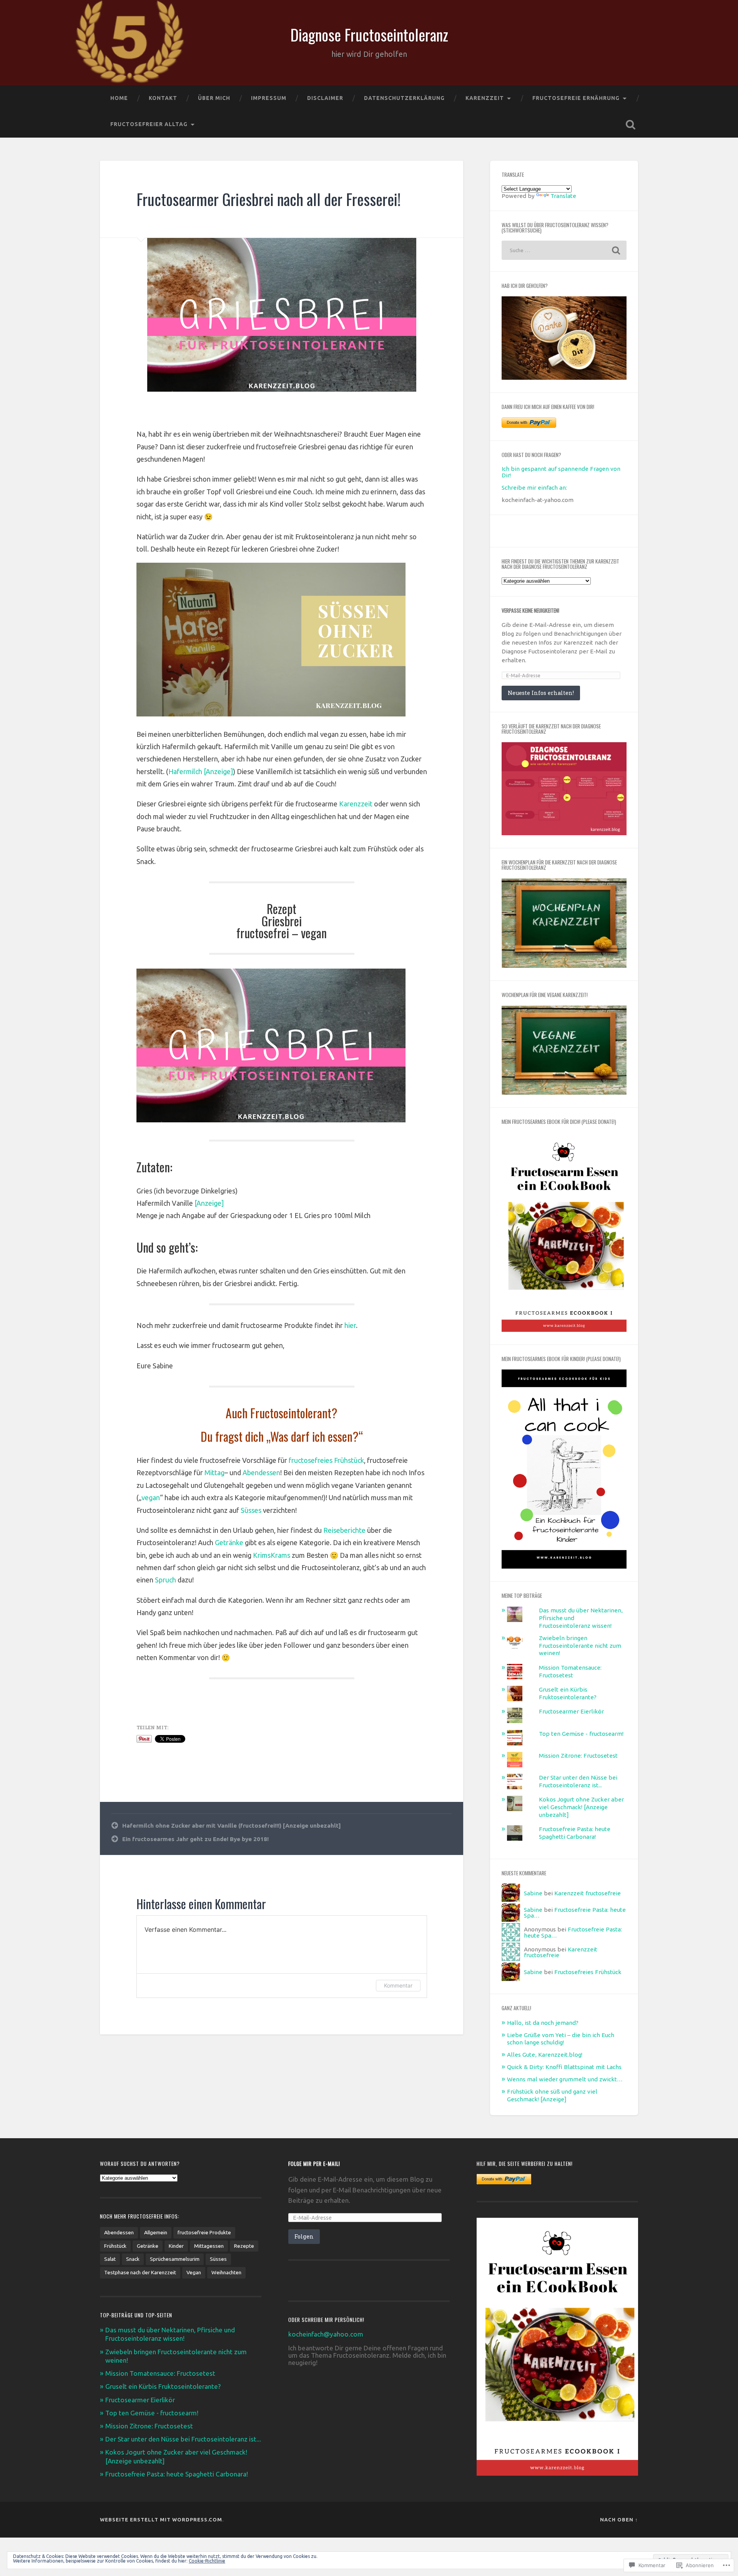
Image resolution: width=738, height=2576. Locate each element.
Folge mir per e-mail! (314, 2164)
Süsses (252, 1510)
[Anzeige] (209, 1203)
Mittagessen (209, 2246)
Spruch (166, 1580)
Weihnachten (226, 2272)
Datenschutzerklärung (404, 98)
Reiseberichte (345, 1530)
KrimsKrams (272, 1555)
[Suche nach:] (564, 250)
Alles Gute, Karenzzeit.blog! (545, 2055)
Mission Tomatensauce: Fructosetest (160, 2373)
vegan (151, 1497)
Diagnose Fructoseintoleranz (369, 35)
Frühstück (115, 2246)
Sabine (533, 1893)
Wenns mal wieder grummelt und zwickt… (565, 2079)
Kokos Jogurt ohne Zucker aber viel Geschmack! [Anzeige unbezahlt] (581, 1807)
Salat (110, 2259)
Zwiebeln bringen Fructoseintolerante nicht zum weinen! (580, 1646)
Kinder (176, 2246)
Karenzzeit (485, 98)
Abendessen (261, 1472)
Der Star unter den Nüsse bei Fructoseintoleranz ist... (183, 2439)
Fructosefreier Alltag (149, 124)
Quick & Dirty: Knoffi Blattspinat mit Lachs (564, 2067)
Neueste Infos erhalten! (541, 693)
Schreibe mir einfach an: (534, 488)
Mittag (214, 1472)
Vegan (194, 2272)
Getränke (230, 1542)
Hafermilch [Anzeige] (201, 771)
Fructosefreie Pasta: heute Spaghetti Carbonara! (177, 2474)
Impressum (269, 98)
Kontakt (163, 98)
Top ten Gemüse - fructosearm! (581, 1734)
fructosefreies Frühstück (326, 1460)
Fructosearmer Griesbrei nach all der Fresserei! (268, 199)
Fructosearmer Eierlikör (571, 1711)
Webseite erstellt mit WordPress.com (161, 2519)
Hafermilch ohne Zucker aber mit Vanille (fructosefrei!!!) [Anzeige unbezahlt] (232, 1826)
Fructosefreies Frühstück (588, 1972)
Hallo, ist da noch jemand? (543, 2023)
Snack (133, 2259)
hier (350, 1325)
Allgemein (156, 2232)
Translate (563, 196)
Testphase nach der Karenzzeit (140, 2272)
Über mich (214, 98)
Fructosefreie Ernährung (576, 98)
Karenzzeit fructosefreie (588, 1893)
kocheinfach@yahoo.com (326, 2334)
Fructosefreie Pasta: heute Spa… (575, 1913)
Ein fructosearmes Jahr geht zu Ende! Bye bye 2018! (195, 1839)
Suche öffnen (630, 125)
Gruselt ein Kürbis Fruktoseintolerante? (163, 2386)
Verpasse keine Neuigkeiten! (530, 610)
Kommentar (398, 1985)
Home (119, 98)
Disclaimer (325, 98)
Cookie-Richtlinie (207, 2561)
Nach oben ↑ (619, 2519)
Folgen (304, 2236)
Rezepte (244, 2246)
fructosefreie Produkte (204, 2232)
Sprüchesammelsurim (175, 2259)
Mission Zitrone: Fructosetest (578, 1756)
